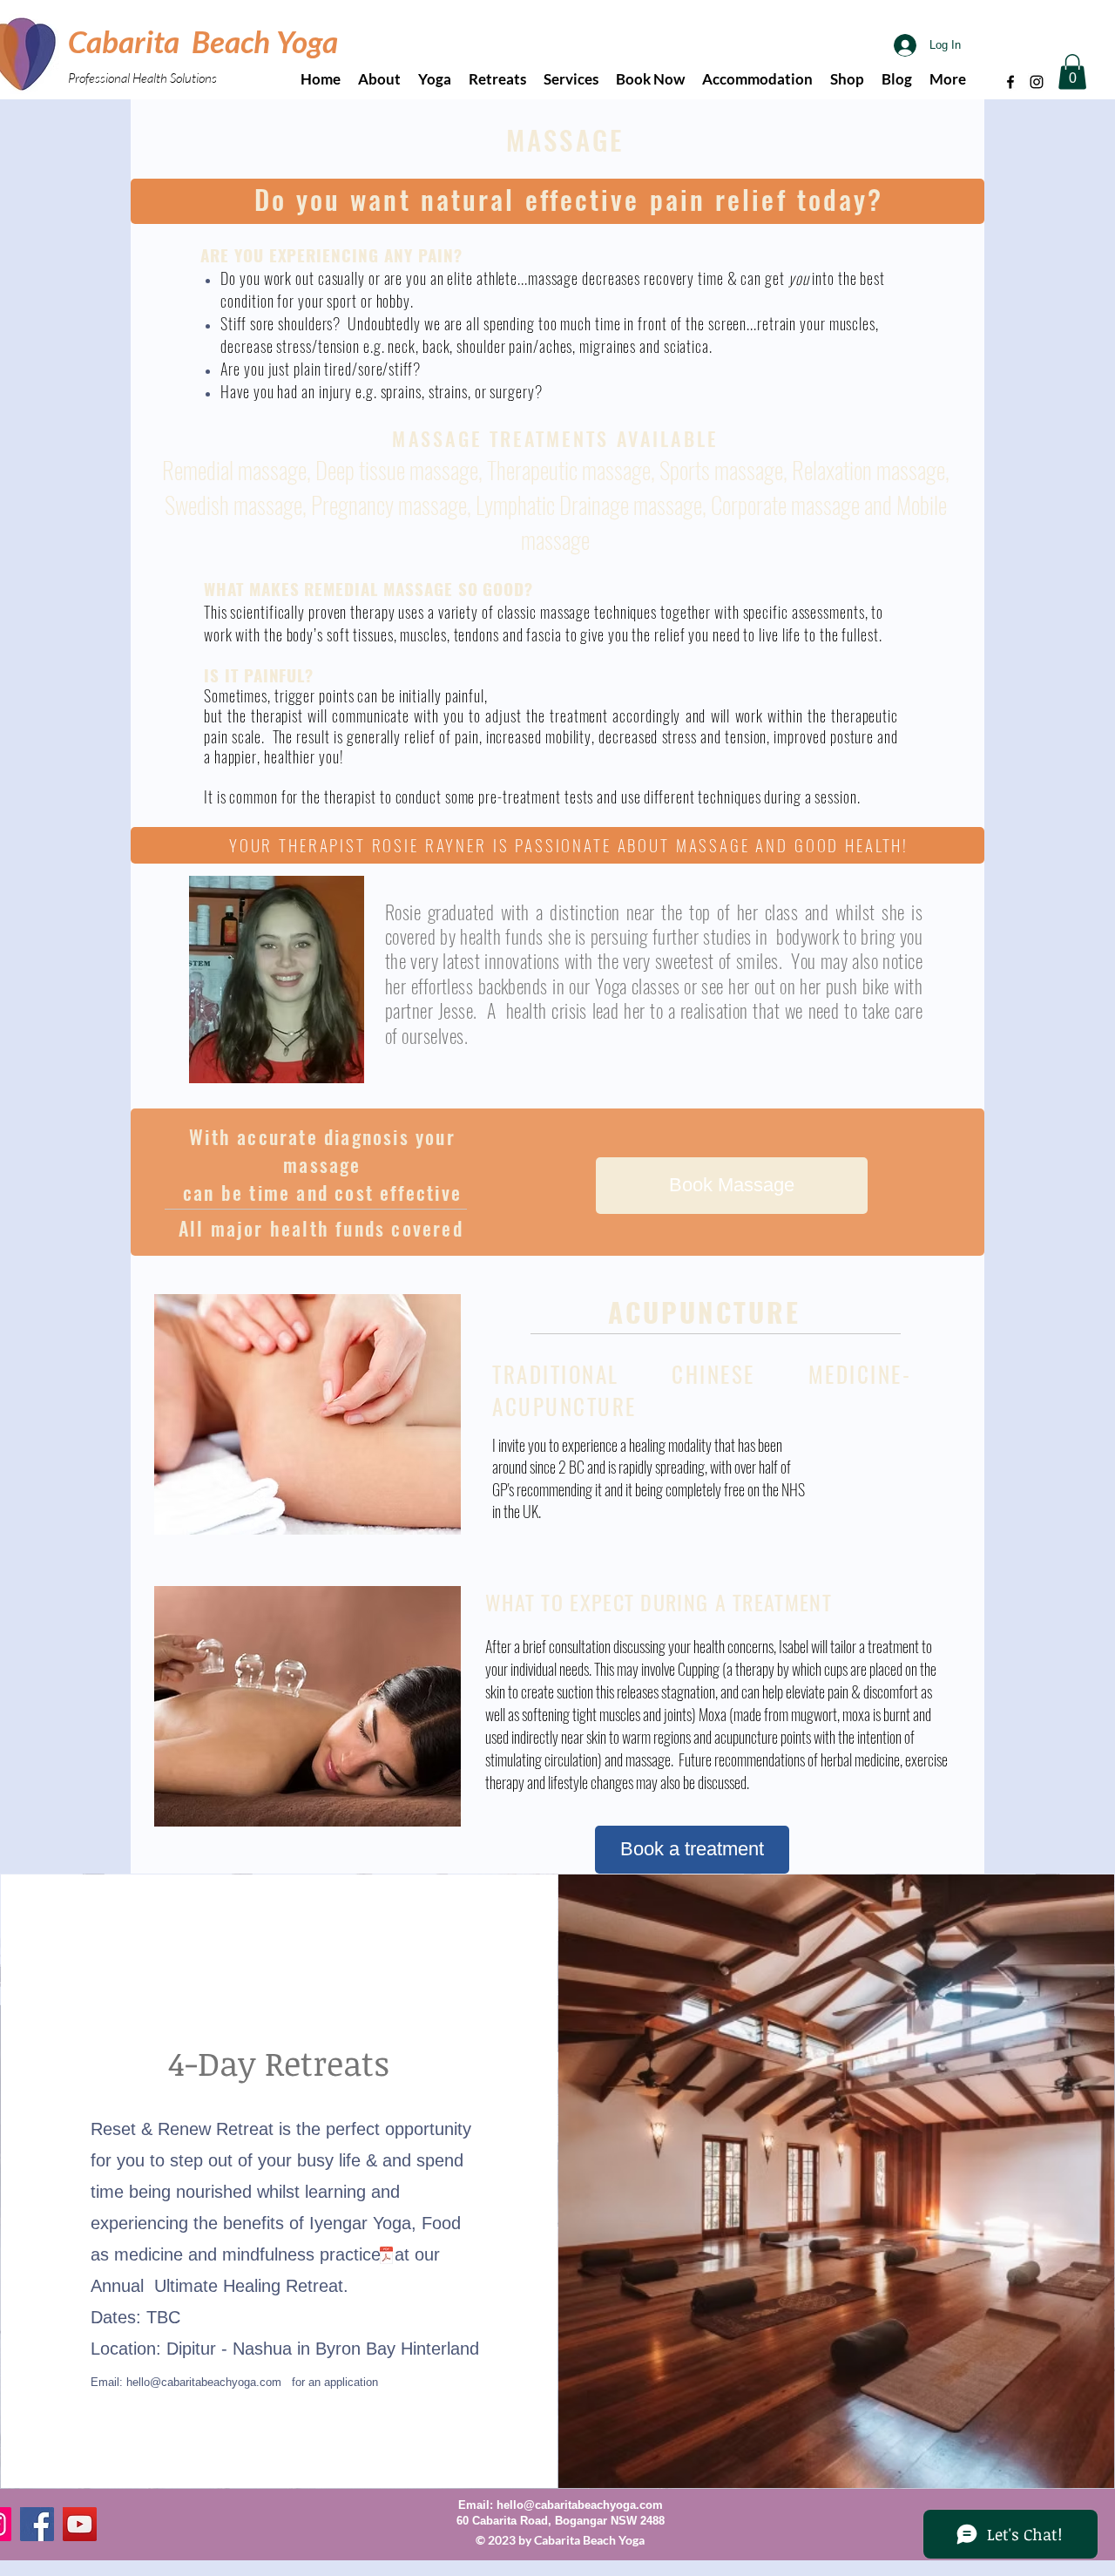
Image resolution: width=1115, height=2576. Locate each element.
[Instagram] (1037, 82)
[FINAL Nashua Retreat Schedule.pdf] (386, 2257)
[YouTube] (80, 2524)
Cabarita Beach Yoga (203, 41)
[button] (1072, 72)
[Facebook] (1010, 82)
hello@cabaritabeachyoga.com (204, 2382)
